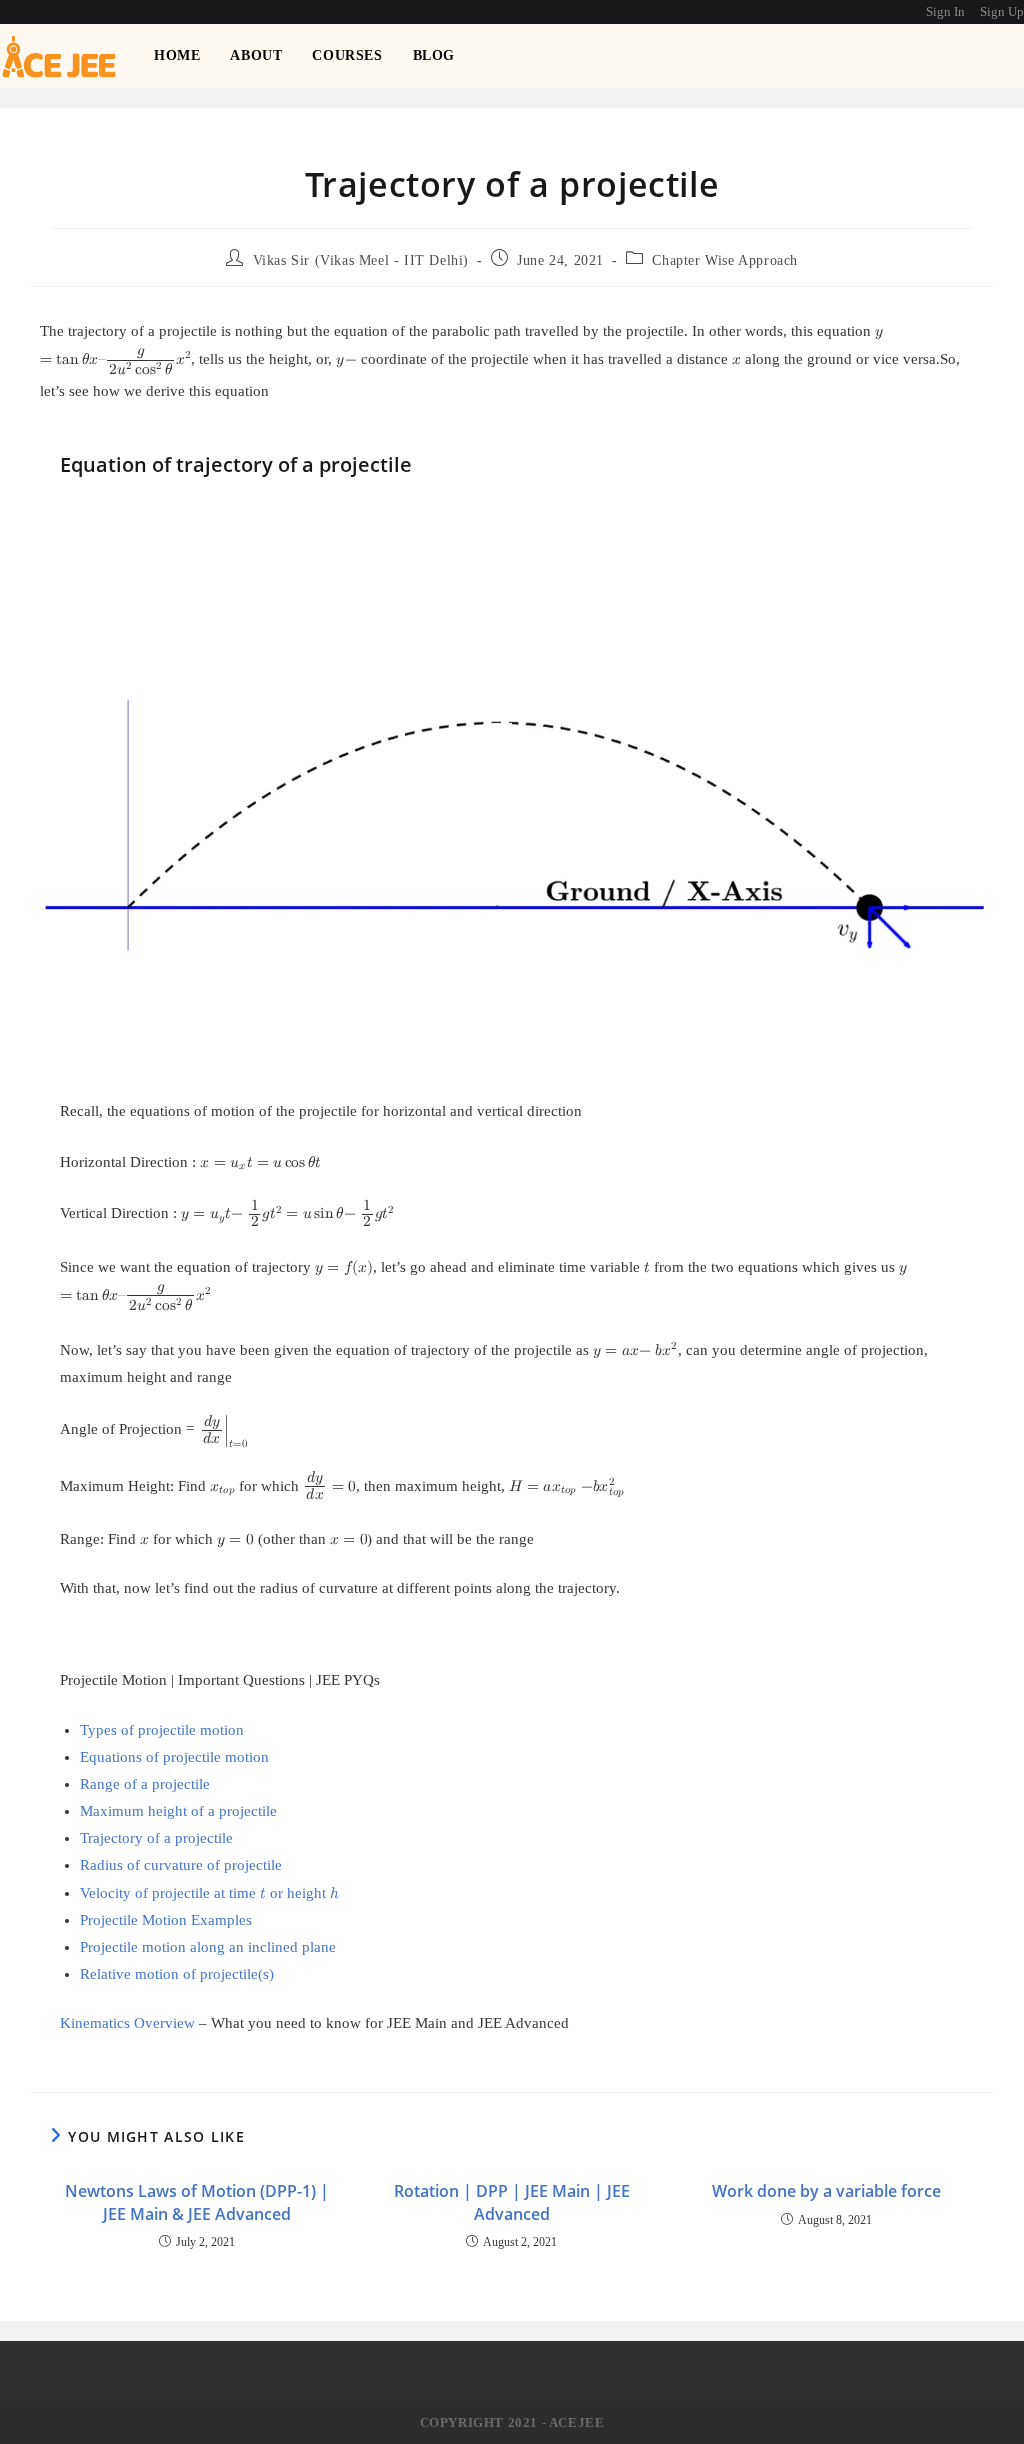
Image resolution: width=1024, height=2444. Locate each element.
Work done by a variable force (826, 2191)
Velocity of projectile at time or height (209, 1893)
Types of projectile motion (162, 1730)
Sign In (945, 11)
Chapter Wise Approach (725, 260)
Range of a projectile (145, 1784)
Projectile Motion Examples (166, 1920)
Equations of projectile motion (174, 1757)
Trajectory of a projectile (156, 1838)
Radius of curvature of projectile (181, 1865)
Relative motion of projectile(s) (177, 1974)
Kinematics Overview (127, 2023)
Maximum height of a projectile (178, 1811)
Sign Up (1002, 11)
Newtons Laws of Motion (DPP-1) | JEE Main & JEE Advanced (197, 2202)
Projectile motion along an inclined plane (208, 1947)
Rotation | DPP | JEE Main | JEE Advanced (512, 2202)
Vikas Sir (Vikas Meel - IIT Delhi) (361, 260)
